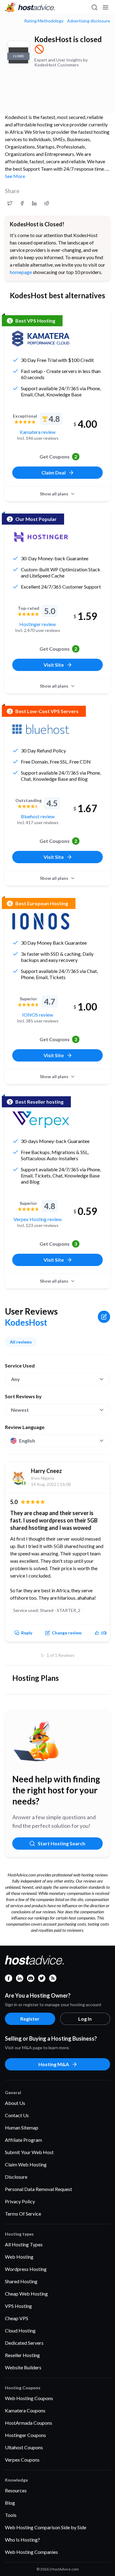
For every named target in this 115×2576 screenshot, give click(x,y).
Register (30, 2019)
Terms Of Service (23, 2214)
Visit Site (54, 665)
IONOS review (38, 1015)
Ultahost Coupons (24, 2447)
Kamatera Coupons (25, 2410)
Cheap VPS (17, 2318)
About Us (15, 2103)
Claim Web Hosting (26, 2164)
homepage (21, 272)
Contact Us (17, 2115)
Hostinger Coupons (25, 2435)
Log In (85, 2019)
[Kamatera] (41, 339)
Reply (27, 1633)
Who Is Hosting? (22, 2540)
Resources (16, 2490)
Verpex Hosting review (38, 1219)
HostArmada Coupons (29, 2423)
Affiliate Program (23, 2140)
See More (15, 176)
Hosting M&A (54, 2064)
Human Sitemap (22, 2127)
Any (15, 1379)
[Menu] (105, 7)
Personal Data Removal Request (38, 2189)
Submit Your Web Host (29, 2152)
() (104, 1633)
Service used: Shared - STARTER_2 (47, 1610)
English (27, 1441)
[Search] (94, 7)
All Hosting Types (24, 2244)
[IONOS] (41, 921)
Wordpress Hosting (26, 2269)
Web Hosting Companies (31, 2552)
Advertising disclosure (89, 21)
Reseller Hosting (22, 2355)
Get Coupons (58, 456)
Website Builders (23, 2367)
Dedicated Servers (24, 2343)
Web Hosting (19, 2257)
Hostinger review (38, 624)
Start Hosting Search (61, 1843)
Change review (67, 1633)
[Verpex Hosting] (41, 1120)
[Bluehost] (41, 729)
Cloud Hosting (20, 2330)
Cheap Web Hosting (26, 2294)
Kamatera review (38, 432)
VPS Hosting (18, 2306)
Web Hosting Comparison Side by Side (46, 2527)
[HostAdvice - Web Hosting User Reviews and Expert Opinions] (30, 7)
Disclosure (16, 2177)
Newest (20, 1410)
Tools (11, 2515)
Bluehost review (38, 816)
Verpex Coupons (22, 2460)
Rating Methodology (44, 21)
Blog (10, 2503)
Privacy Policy (20, 2201)
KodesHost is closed (68, 39)
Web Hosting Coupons (29, 2398)
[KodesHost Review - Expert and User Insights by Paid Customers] (10, 203)
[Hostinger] (41, 537)
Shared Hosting (21, 2281)
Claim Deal (54, 472)
